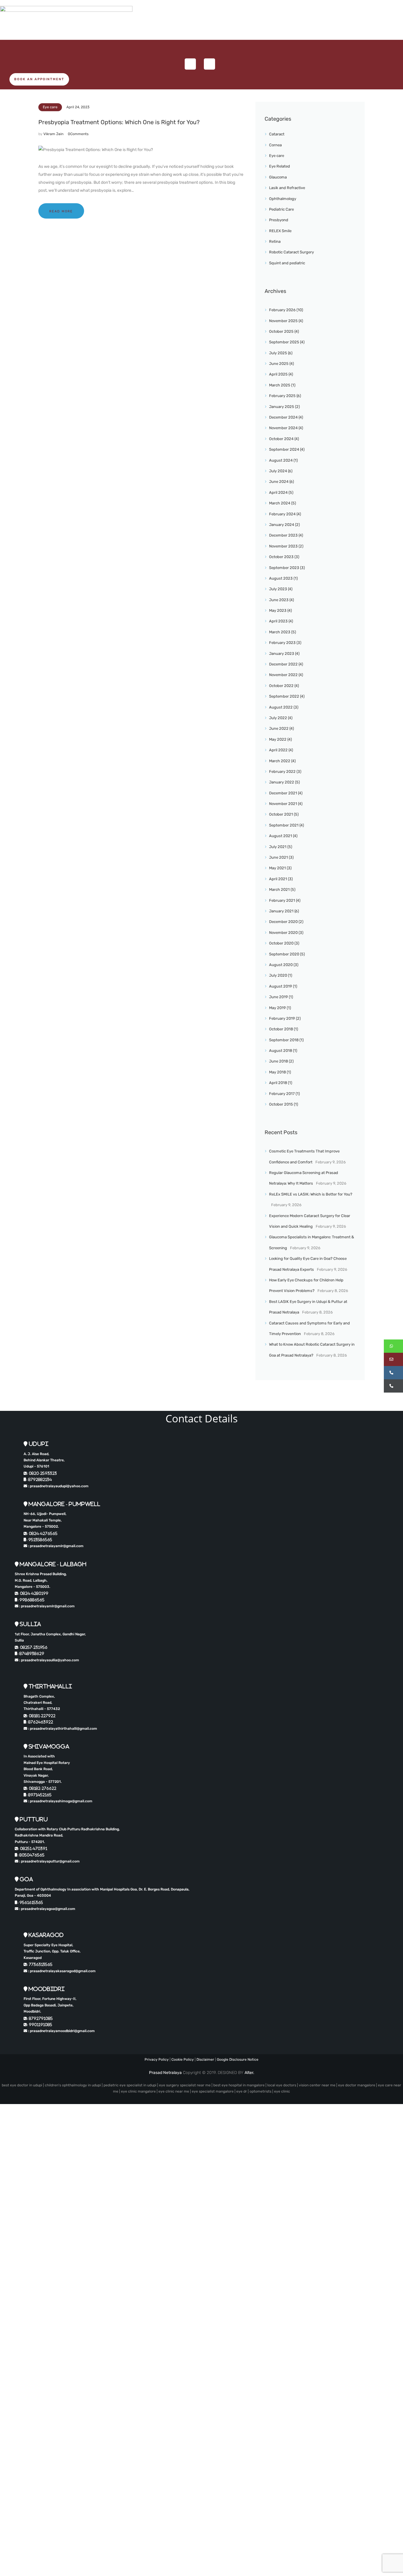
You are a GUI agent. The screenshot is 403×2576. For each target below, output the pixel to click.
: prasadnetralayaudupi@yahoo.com (58, 1486)
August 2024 (281, 460)
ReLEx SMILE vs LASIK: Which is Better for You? (311, 1194)
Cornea (275, 145)
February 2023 (282, 643)
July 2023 (278, 589)
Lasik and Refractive (287, 188)
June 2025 (279, 364)
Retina (275, 241)
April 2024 (278, 492)
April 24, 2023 (78, 107)
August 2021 (281, 836)
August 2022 (281, 707)
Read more (61, 211)
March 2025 (280, 385)
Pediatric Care (281, 209)
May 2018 (277, 1072)
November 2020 (283, 933)
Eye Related (280, 166)
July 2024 (278, 471)
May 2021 (277, 868)
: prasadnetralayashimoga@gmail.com (60, 1801)
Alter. (249, 2073)
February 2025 (282, 396)
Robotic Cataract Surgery (291, 252)
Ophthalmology (283, 199)
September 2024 (284, 449)
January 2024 (282, 525)
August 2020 (281, 965)
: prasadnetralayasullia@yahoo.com (49, 1660)
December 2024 (283, 417)
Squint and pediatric (287, 263)
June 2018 (279, 1061)
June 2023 (279, 600)
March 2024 (280, 503)
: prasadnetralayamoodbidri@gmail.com (61, 2031)
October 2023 (281, 557)
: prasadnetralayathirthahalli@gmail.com (62, 1729)
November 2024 (283, 428)
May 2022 (278, 739)
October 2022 (281, 686)
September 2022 (284, 696)
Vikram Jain (54, 134)
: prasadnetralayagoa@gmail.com (47, 1909)
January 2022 (282, 782)
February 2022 (282, 772)
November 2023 (283, 546)
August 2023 (281, 578)
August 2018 (281, 1051)
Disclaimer (205, 2060)
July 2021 (278, 847)
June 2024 (279, 482)
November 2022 (283, 675)
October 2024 (281, 439)
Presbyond (279, 220)
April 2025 (278, 374)
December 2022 (283, 664)
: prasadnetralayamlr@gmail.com (55, 1546)
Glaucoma (278, 177)
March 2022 (280, 761)
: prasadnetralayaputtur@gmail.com (49, 1861)
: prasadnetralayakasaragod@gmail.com (61, 1971)
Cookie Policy (183, 2060)
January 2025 (282, 407)
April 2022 (278, 750)
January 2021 (281, 911)
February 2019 (282, 1018)
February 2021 (282, 900)
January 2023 (282, 654)
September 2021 (284, 825)
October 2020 (281, 943)
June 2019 (279, 997)
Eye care (50, 107)
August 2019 (281, 986)
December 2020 (283, 922)
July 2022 (278, 718)
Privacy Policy (157, 2060)
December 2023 (283, 535)
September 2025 (284, 342)
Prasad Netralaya (165, 2073)
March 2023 (280, 632)
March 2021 (279, 889)
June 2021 (279, 857)
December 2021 (283, 793)
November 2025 (283, 321)
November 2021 (283, 804)
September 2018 (284, 1040)
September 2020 (284, 954)
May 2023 (278, 610)
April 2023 (278, 621)
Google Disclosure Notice (238, 2060)
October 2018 (281, 1029)
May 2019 (277, 1008)
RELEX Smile (280, 231)
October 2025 (281, 331)
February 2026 (282, 310)
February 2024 (282, 514)
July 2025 (278, 353)
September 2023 (284, 568)
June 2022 (279, 728)
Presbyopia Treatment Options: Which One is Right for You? (119, 122)
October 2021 (281, 814)
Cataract (277, 134)
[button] (393, 1346)
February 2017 (282, 1094)
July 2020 (278, 975)
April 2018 (278, 1083)
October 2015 (281, 1104)
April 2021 (278, 879)
